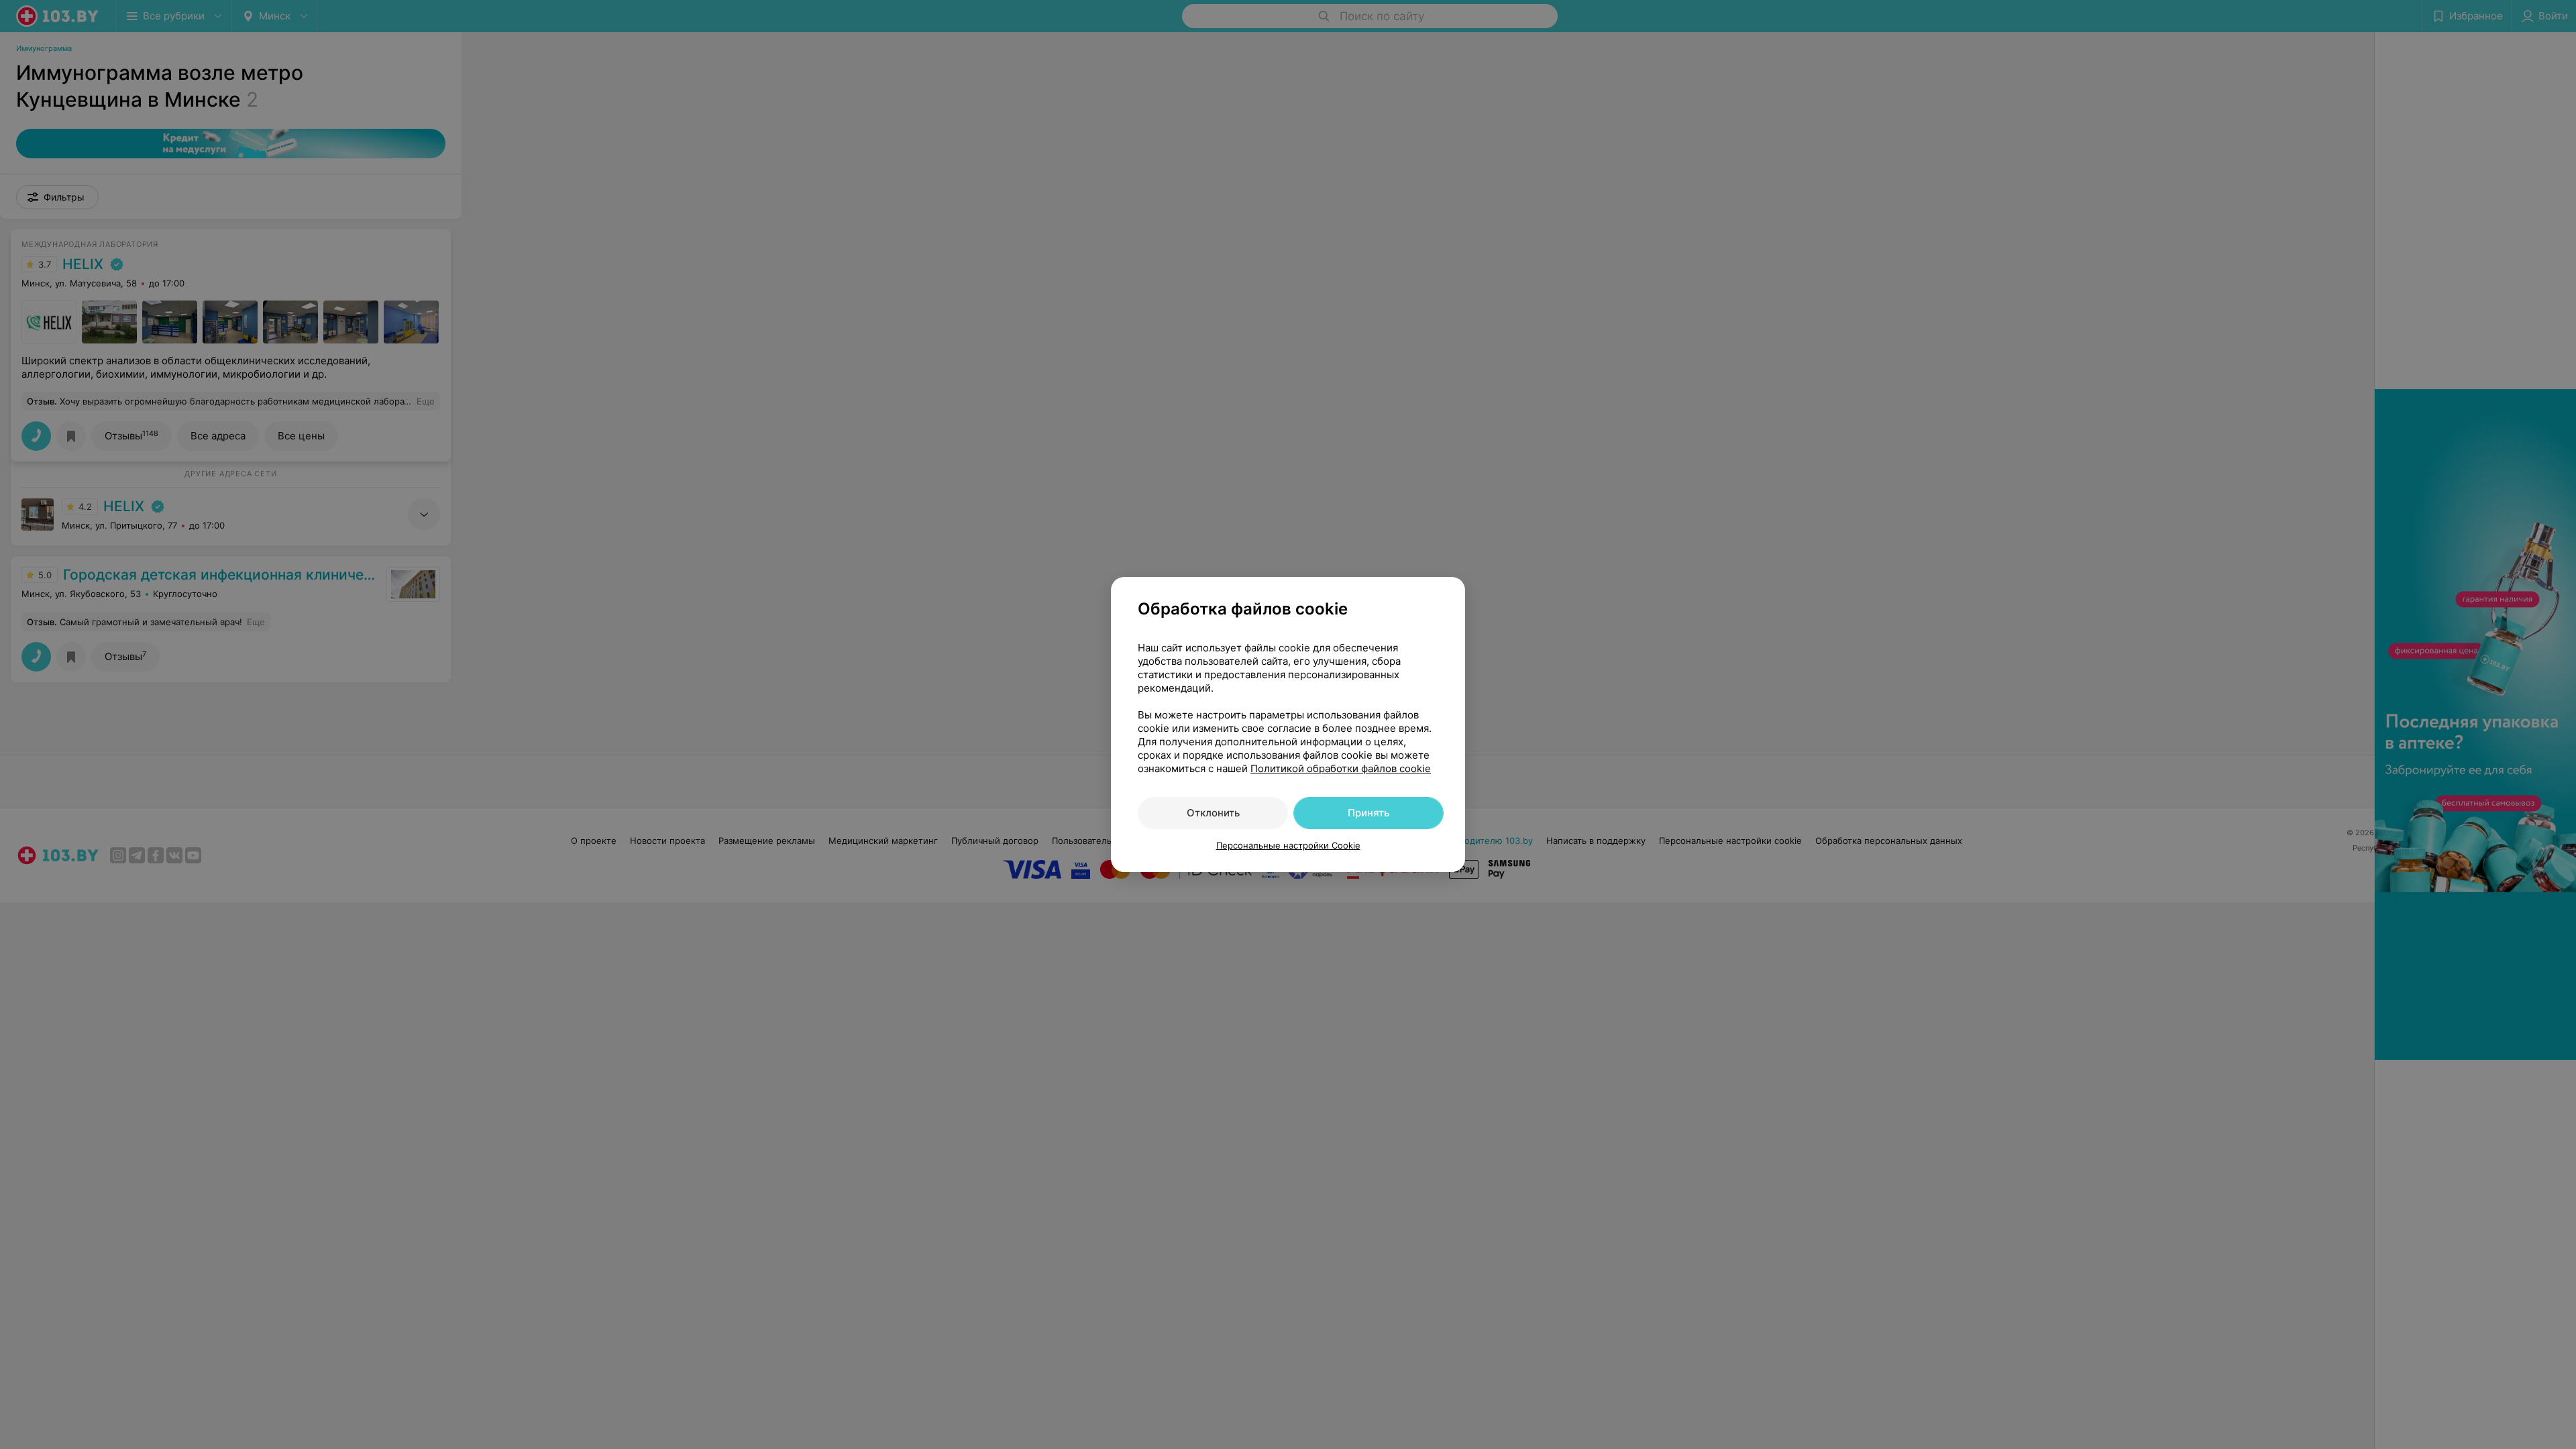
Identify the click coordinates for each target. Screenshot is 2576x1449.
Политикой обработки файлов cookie (1341, 768)
